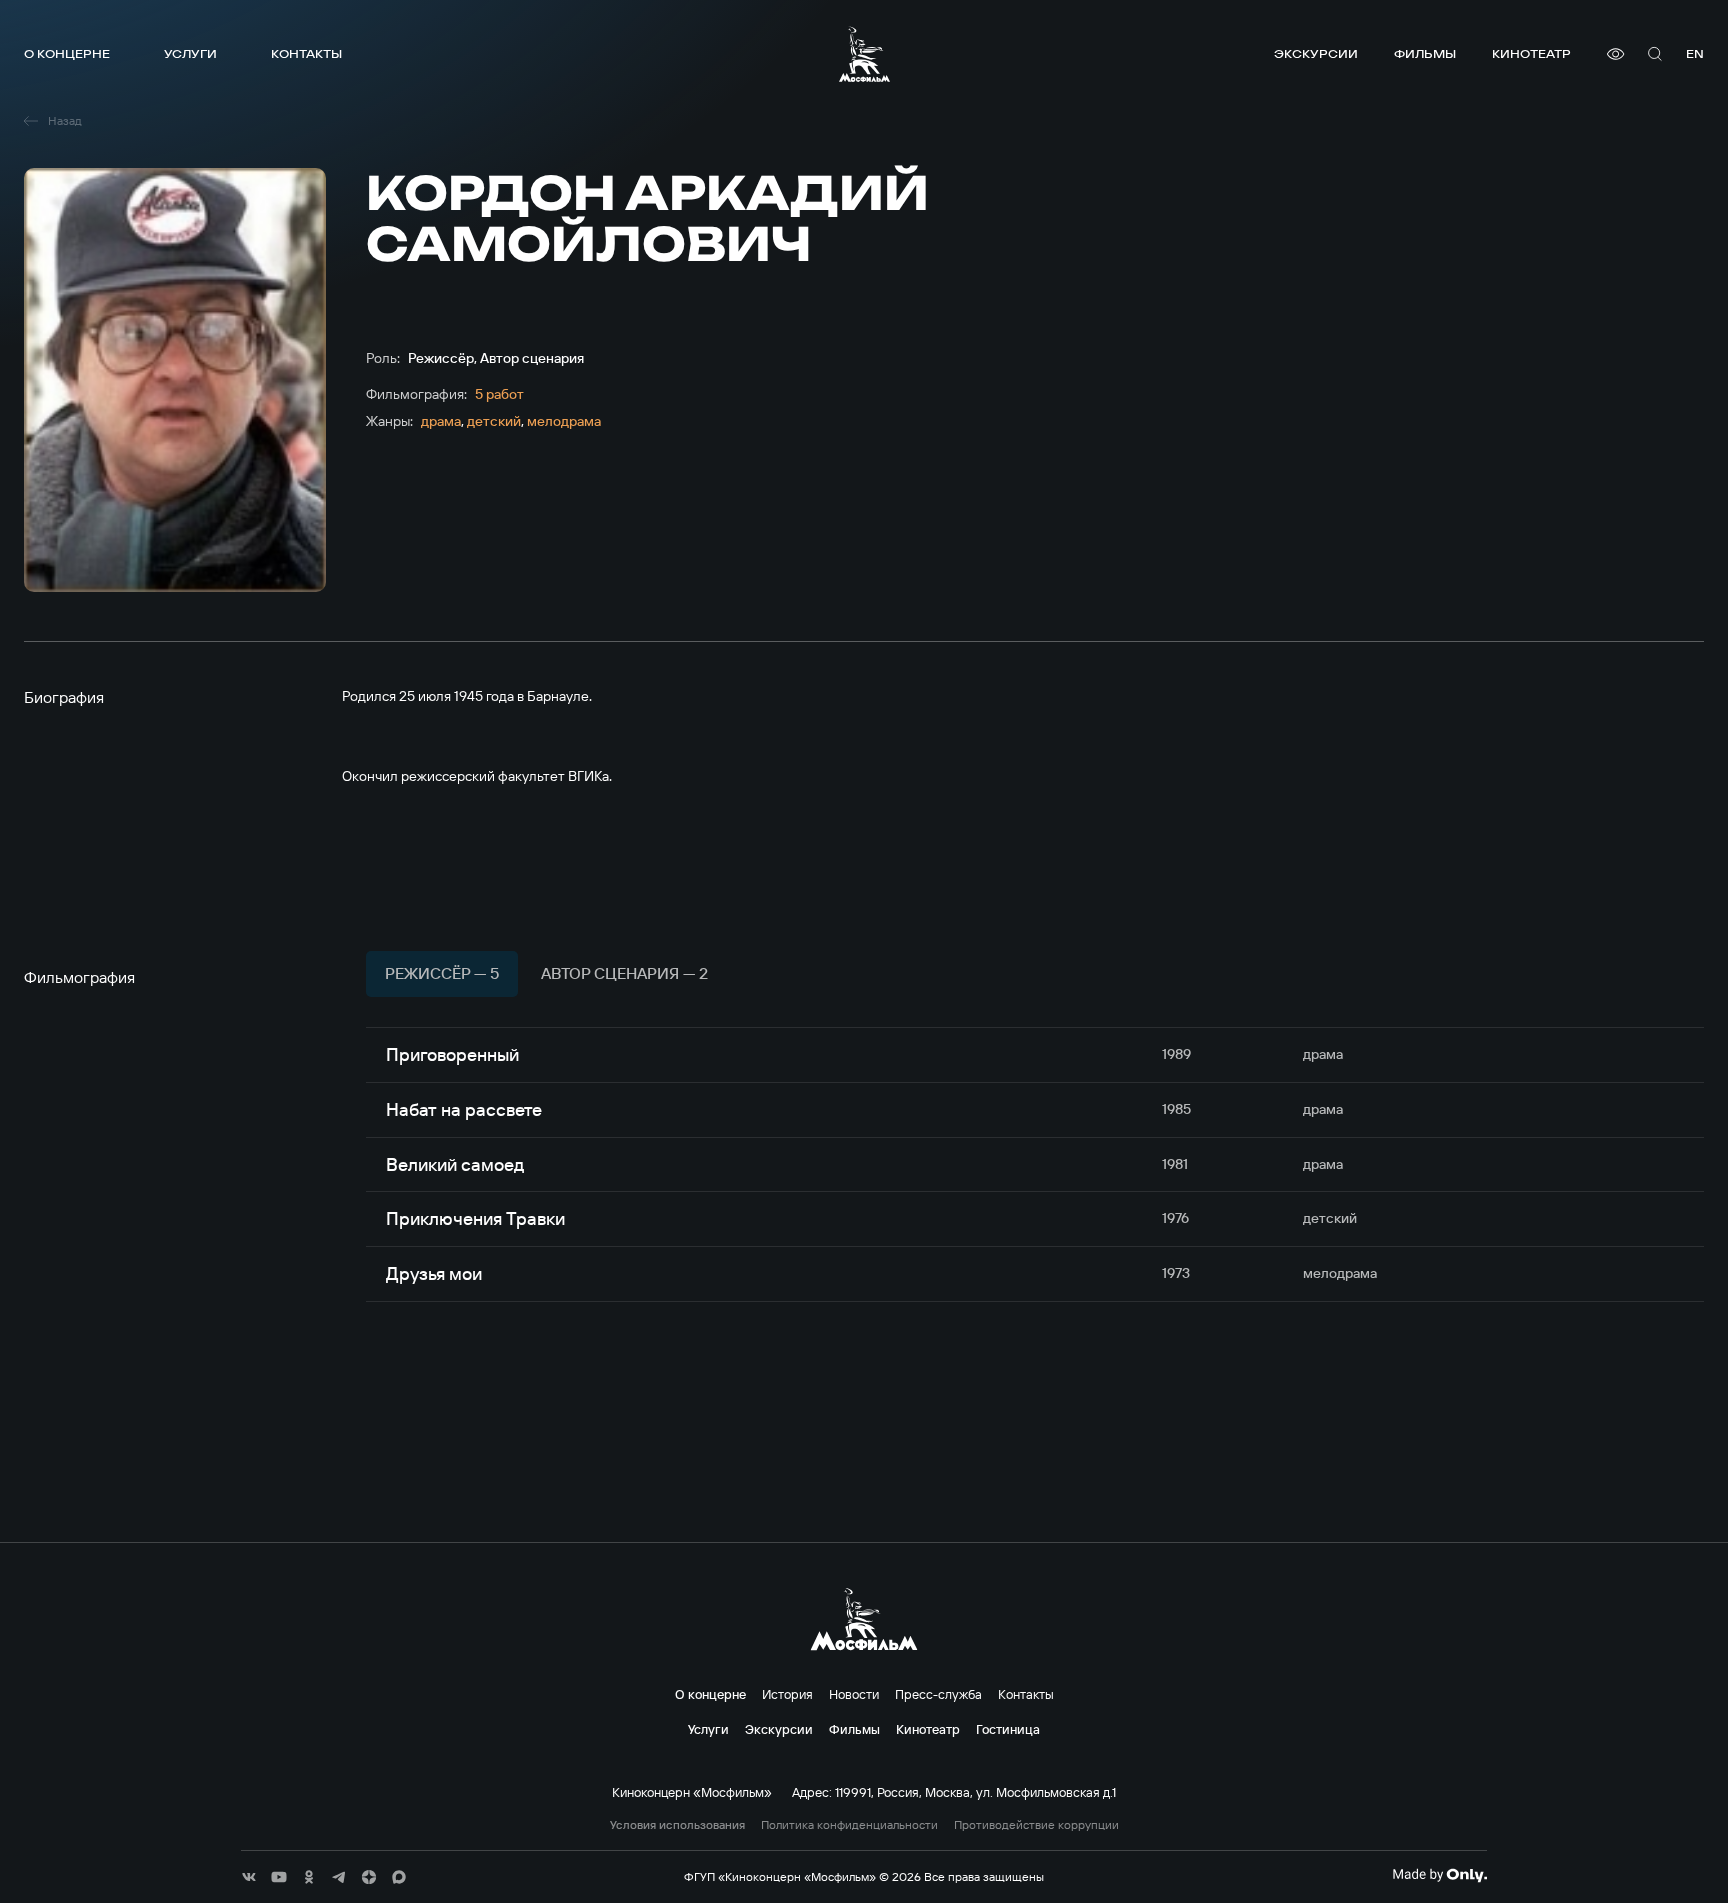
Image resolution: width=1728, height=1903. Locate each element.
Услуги (190, 53)
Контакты (306, 53)
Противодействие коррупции (1036, 1825)
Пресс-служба (938, 1694)
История (787, 1694)
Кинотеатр (1531, 53)
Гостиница (1008, 1729)
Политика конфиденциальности (849, 1825)
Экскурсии (1316, 53)
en (1695, 53)
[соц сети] (249, 1877)
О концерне (67, 53)
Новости (854, 1694)
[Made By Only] (1439, 1875)
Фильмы (1425, 53)
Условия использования (677, 1825)
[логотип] (864, 54)
